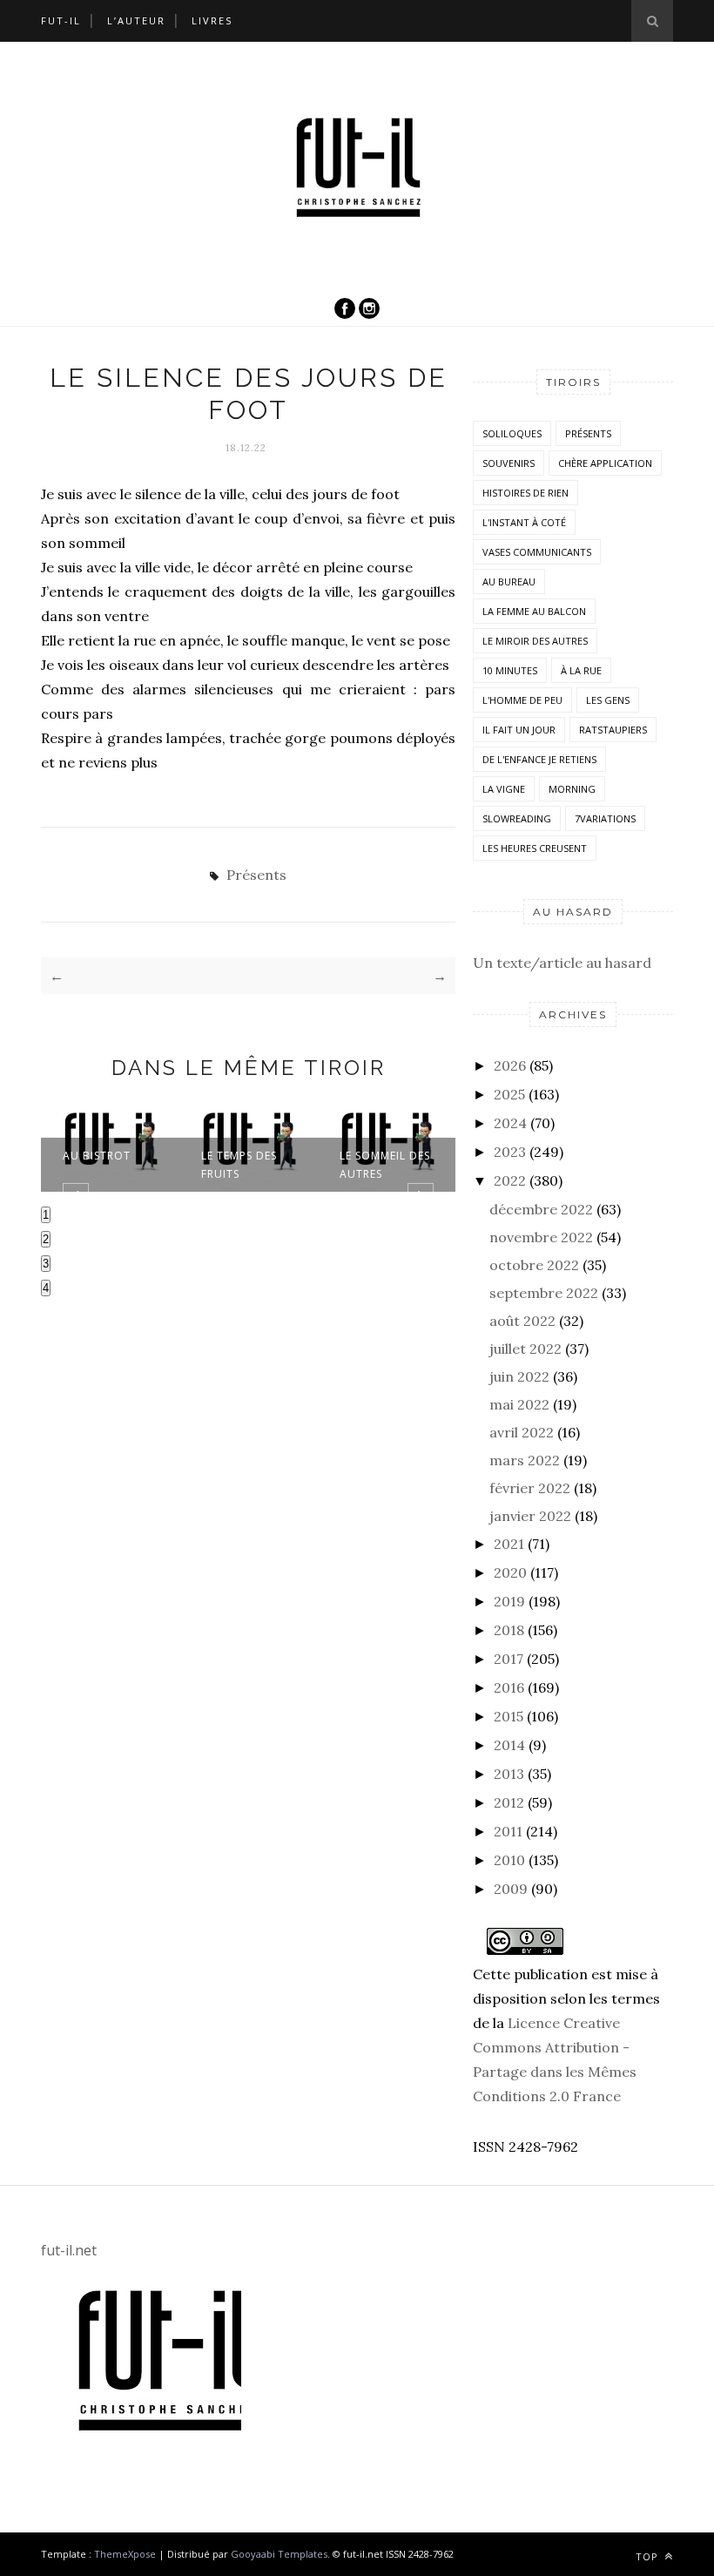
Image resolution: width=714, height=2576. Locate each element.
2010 (509, 1860)
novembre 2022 (541, 1237)
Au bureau (509, 581)
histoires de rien (525, 493)
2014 (509, 1745)
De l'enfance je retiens (539, 759)
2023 (510, 1152)
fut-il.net (69, 2250)
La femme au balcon (534, 611)
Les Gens (608, 700)
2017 (509, 1659)
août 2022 (522, 1321)
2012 (509, 1802)
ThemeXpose (125, 2554)
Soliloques (512, 433)
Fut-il (61, 20)
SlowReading (517, 818)
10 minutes (510, 670)
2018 (509, 1630)
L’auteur (136, 20)
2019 (509, 1601)
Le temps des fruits (239, 1165)
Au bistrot (97, 1156)
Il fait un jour (519, 730)
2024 (510, 1123)
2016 (509, 1687)
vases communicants (537, 552)
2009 (511, 1889)
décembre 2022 (541, 1209)
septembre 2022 (544, 1293)
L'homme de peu (522, 700)
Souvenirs (509, 463)
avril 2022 (522, 1432)
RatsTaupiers (613, 730)
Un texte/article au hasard (562, 963)
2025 (509, 1094)
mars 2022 (525, 1460)
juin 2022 (519, 1376)
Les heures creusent (535, 848)
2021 (509, 1544)
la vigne (504, 789)
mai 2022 (519, 1404)
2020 (510, 1572)
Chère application (605, 463)
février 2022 (530, 1488)
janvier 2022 (530, 1516)
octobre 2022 (534, 1265)
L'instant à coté (524, 522)
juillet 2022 (525, 1349)
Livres (212, 20)
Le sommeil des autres (385, 1165)
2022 (510, 1180)
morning (572, 789)
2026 (510, 1065)
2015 (509, 1716)
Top (649, 2556)
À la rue (581, 670)
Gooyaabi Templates (279, 2554)
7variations (605, 818)
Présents (256, 875)
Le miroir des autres (535, 641)
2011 (508, 1831)
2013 (509, 1774)
